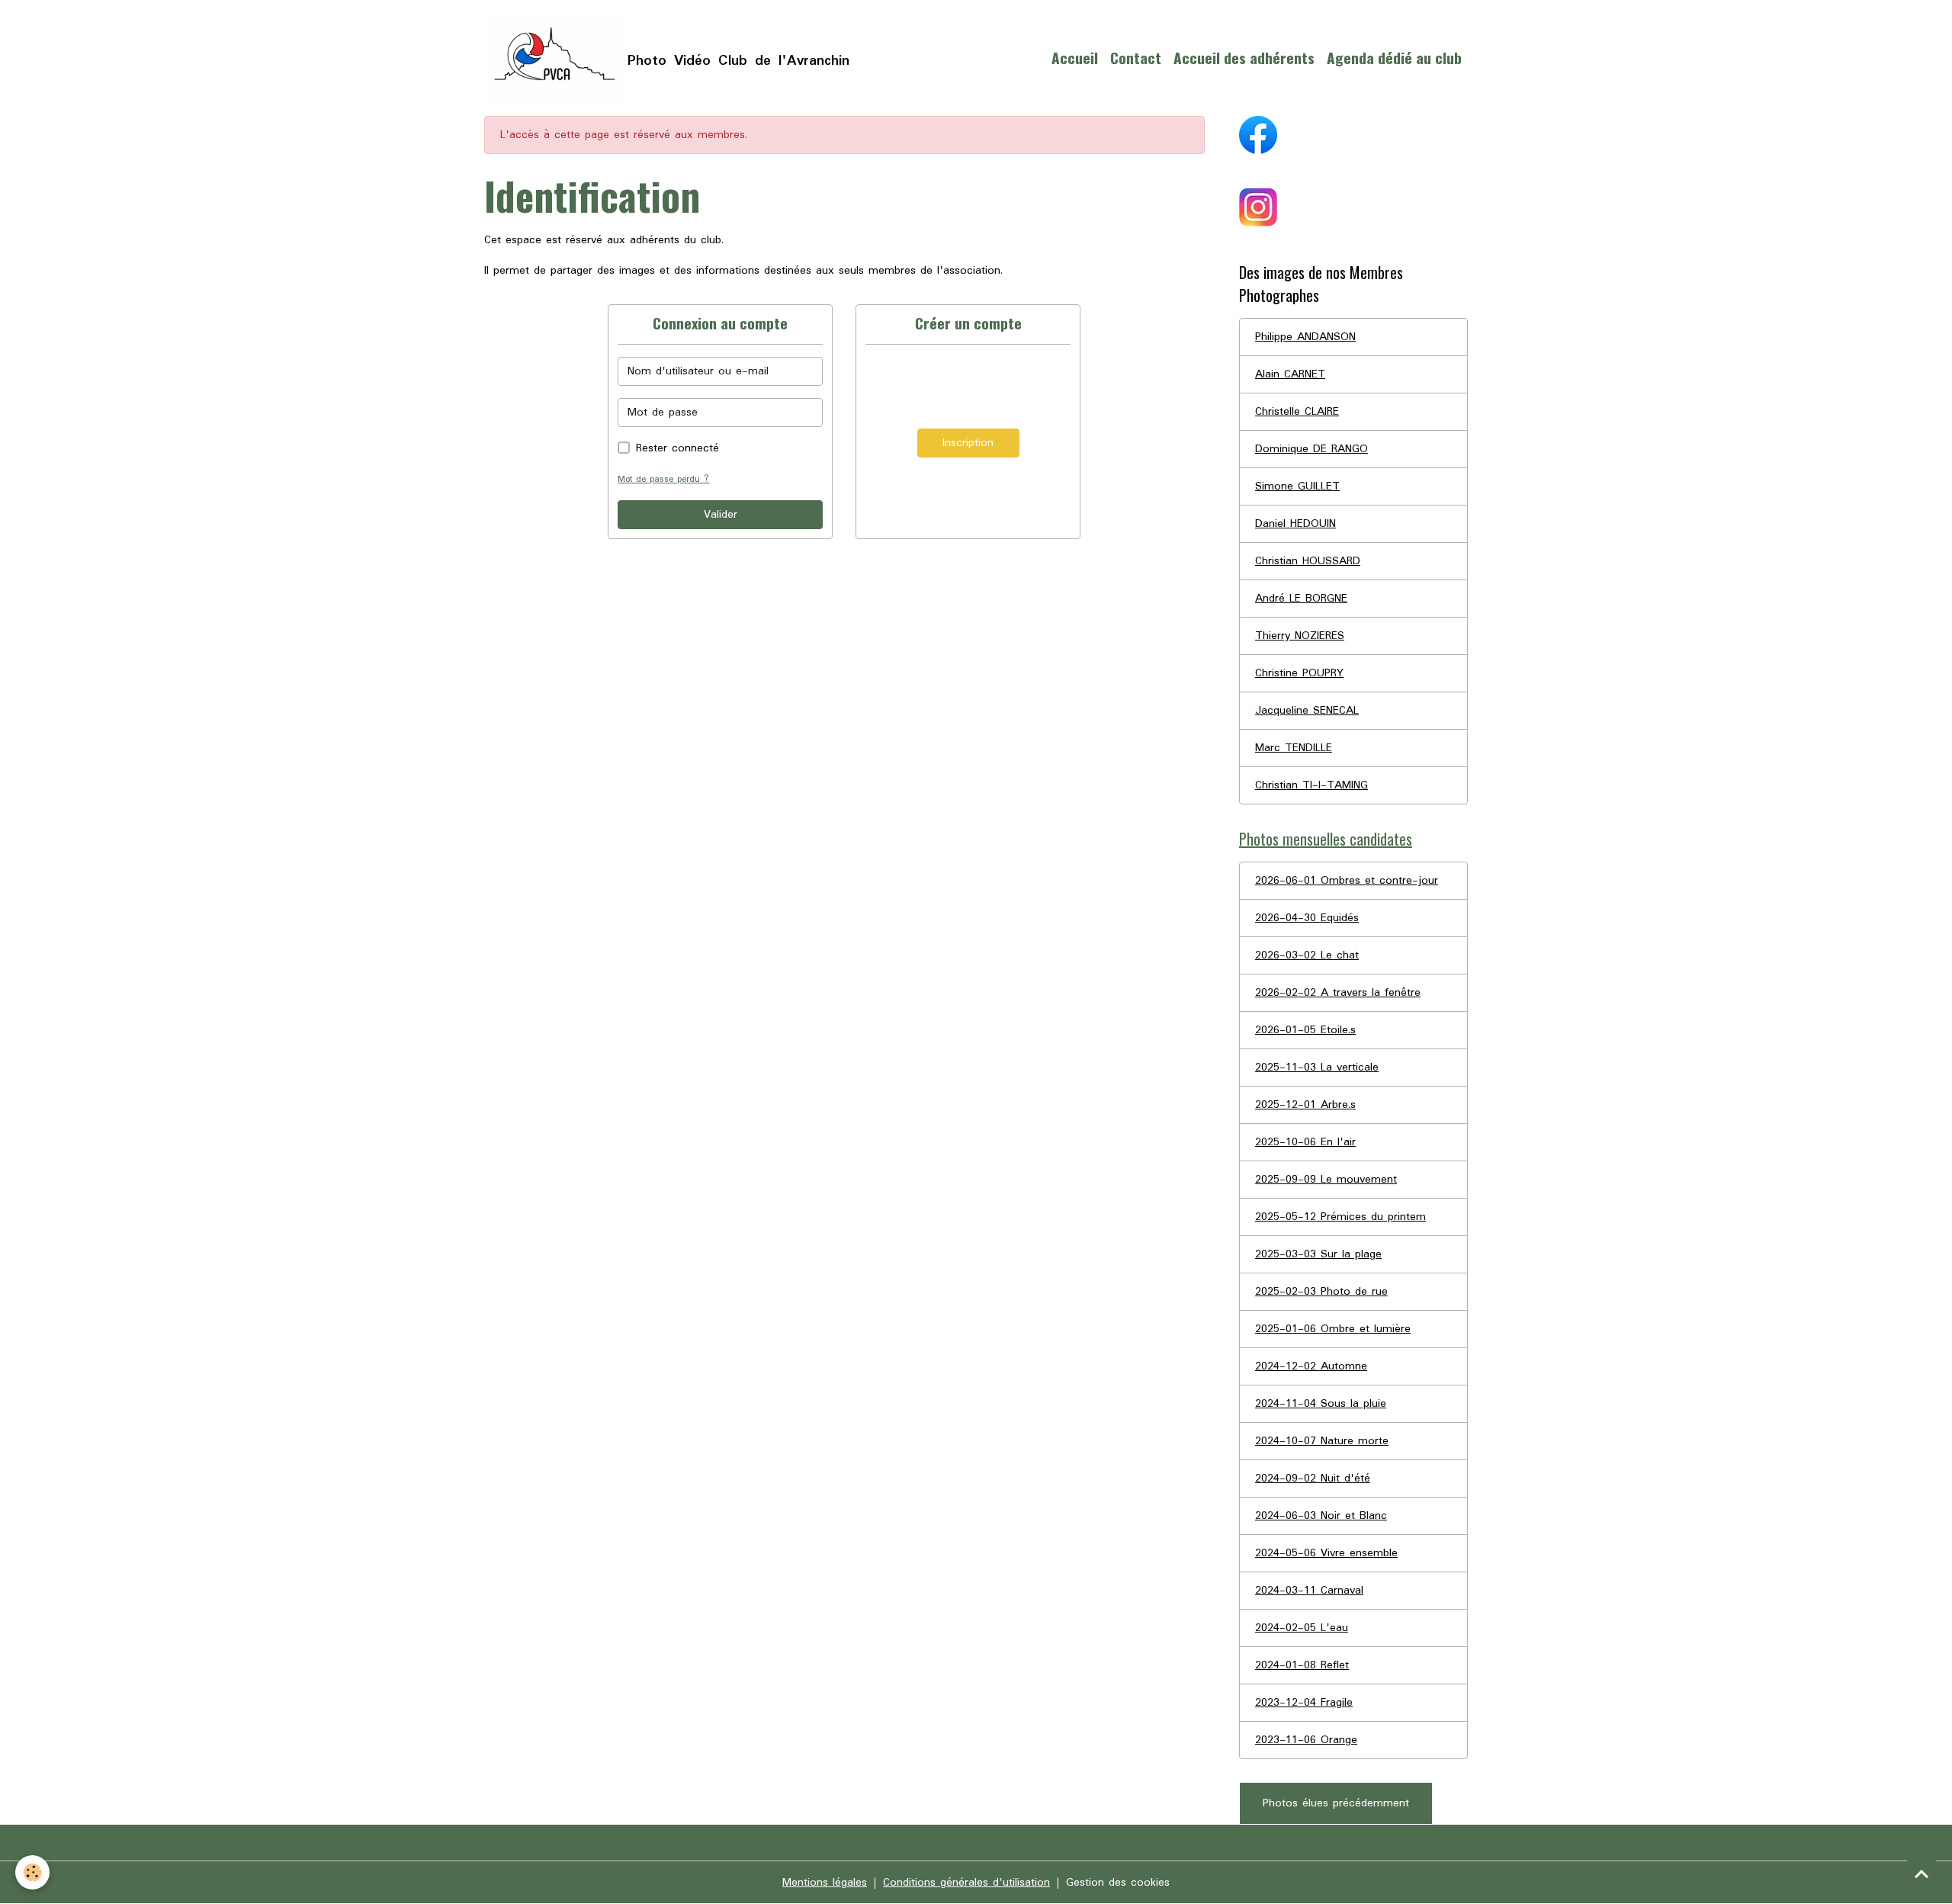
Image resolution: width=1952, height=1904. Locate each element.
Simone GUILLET (1297, 486)
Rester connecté (677, 448)
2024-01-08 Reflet (1302, 1665)
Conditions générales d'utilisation (966, 1883)
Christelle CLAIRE (1297, 412)
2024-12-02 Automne (1311, 1366)
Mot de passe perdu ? (663, 479)
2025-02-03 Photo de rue (1321, 1292)
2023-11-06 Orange (1306, 1740)
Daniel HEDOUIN (1295, 524)
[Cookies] (32, 1872)
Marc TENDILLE (1294, 748)
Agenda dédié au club (1394, 58)
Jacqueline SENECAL (1307, 711)
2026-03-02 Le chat (1307, 955)
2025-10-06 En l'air (1305, 1142)
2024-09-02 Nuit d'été (1313, 1479)
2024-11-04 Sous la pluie (1321, 1404)
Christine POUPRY (1299, 673)
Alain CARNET (1290, 374)
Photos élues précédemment (1336, 1803)
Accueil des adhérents (1244, 58)
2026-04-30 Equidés (1307, 918)
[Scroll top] (1921, 1873)
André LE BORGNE (1301, 599)
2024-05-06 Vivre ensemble (1326, 1553)
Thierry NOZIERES (1300, 636)
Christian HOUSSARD (1308, 561)
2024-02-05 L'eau (1302, 1628)
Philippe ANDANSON (1305, 337)
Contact (1136, 58)
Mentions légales (825, 1883)
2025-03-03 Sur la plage (1318, 1254)
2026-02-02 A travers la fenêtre (1338, 993)
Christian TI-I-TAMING (1311, 785)
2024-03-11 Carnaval (1309, 1591)
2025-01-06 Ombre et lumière (1333, 1329)
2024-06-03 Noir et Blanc (1321, 1516)
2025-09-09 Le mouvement (1326, 1180)
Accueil (1075, 58)
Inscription (968, 443)
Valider (721, 515)
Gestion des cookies (1118, 1883)
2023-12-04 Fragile (1304, 1703)
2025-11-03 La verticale (1317, 1068)
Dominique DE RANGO (1311, 449)
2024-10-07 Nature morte (1322, 1441)
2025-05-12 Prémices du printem (1340, 1217)
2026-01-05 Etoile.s (1305, 1030)
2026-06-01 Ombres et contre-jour (1347, 881)
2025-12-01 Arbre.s (1305, 1105)
